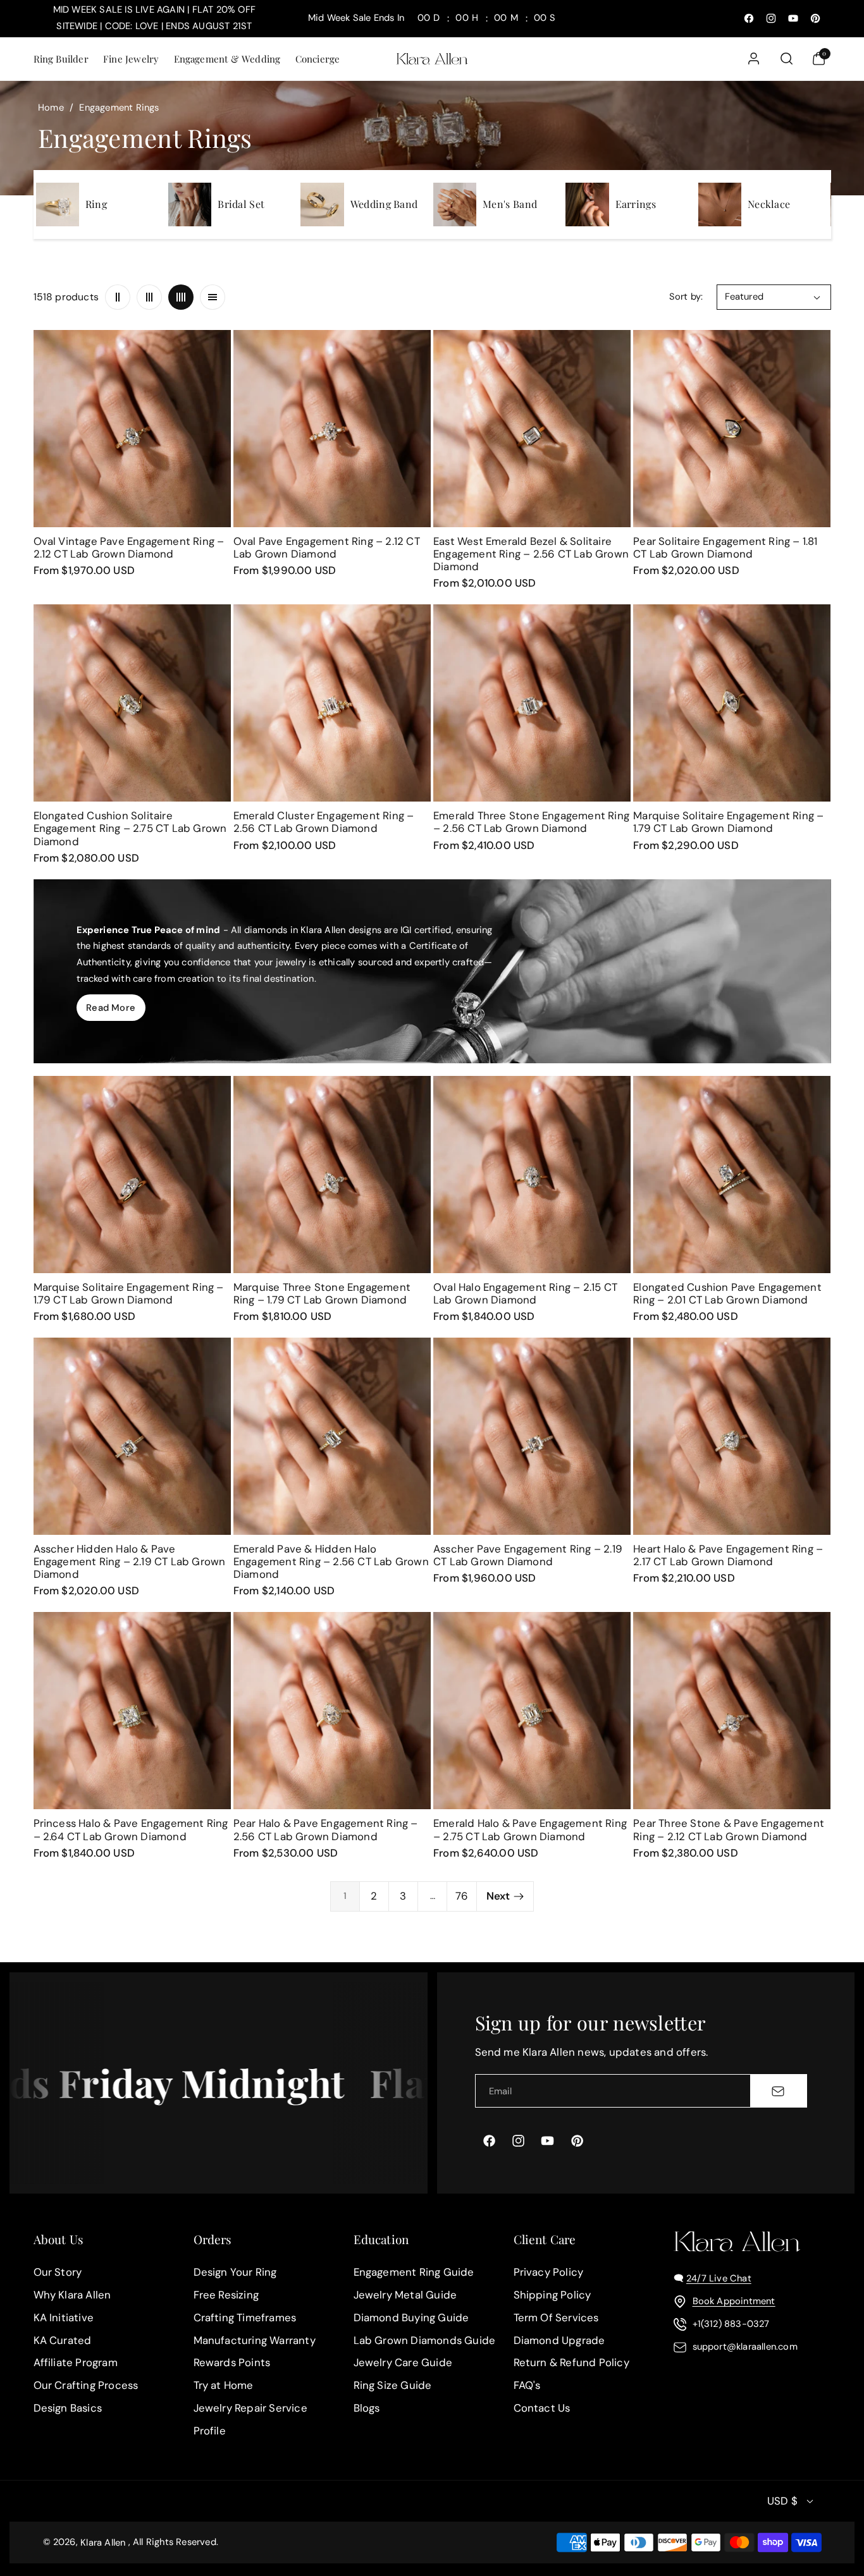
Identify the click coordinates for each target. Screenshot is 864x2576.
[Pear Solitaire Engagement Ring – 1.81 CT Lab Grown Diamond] (732, 429)
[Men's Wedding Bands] (455, 204)
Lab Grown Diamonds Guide (425, 2340)
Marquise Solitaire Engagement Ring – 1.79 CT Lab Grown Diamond (728, 822)
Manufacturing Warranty (255, 2340)
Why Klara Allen (72, 2295)
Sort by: (686, 296)
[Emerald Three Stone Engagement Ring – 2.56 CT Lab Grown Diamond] (532, 703)
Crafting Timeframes (245, 2317)
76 (462, 1896)
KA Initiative (64, 2317)
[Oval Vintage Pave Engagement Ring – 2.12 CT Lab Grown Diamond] (132, 429)
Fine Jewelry (131, 59)
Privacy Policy (549, 2272)
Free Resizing (226, 2295)
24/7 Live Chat (719, 2278)
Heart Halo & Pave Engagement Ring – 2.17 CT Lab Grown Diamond (728, 1555)
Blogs (367, 2408)
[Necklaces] (720, 204)
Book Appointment (734, 2301)
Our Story (58, 2272)
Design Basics (68, 2408)
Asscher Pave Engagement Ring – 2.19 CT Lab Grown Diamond (528, 1555)
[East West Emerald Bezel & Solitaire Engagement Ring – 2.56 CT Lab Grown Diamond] (532, 429)
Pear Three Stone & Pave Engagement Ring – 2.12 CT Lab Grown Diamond (729, 1829)
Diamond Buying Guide (411, 2317)
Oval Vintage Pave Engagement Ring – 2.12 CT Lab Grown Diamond (129, 547)
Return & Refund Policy (571, 2363)
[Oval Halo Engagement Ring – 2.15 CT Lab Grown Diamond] (532, 1175)
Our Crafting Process (86, 2385)
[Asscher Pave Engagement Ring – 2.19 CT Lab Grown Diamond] (532, 1436)
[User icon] (754, 58)
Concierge (318, 59)
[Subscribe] (778, 2091)
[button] (60, 58)
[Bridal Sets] (190, 204)
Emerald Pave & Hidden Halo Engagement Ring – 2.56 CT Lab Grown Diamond (331, 1561)
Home (51, 107)
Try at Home (224, 2385)
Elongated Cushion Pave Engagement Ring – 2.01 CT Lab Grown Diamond (727, 1293)
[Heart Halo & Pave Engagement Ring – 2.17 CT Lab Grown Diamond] (732, 1436)
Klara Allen (103, 2542)
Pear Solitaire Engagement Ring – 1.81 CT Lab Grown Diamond (725, 547)
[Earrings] (587, 204)
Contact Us (542, 2408)
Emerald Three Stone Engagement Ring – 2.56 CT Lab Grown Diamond (531, 822)
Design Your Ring (235, 2272)
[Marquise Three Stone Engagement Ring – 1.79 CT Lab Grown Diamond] (332, 1175)
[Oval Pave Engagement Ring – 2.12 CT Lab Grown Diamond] (332, 429)
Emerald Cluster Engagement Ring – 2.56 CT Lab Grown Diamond (324, 822)
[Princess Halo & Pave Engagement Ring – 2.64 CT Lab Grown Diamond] (132, 1711)
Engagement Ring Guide (414, 2272)
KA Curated (63, 2340)
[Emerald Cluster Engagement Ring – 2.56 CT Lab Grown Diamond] (332, 703)
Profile (210, 2431)
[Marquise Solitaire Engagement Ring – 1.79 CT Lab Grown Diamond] (732, 703)
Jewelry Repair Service (250, 2408)
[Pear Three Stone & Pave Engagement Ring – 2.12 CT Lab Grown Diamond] (732, 1711)
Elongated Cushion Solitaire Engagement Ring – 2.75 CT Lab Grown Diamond (130, 828)
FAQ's (527, 2385)
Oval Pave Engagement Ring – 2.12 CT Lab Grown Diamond (327, 547)
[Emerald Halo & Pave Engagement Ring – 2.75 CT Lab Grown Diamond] (532, 1711)
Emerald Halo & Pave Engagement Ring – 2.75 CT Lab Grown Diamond (530, 1829)
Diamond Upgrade (559, 2340)
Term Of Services (556, 2317)
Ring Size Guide (393, 2385)
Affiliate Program (76, 2363)
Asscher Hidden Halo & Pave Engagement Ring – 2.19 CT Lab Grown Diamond (130, 1561)
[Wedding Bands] (322, 204)
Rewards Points (232, 2363)
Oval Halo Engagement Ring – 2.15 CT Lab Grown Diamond (525, 1293)
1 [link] (345, 1896)
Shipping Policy (552, 2295)
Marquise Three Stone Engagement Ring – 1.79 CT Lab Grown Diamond (322, 1293)
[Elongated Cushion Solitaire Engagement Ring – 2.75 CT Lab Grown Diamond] (132, 703)
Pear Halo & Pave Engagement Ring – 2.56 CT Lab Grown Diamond (326, 1829)
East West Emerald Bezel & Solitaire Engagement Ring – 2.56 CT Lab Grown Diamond (531, 554)
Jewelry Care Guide (403, 2363)
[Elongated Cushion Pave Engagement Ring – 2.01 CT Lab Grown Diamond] (732, 1175)
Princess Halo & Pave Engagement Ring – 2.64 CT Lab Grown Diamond (131, 1829)
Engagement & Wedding (227, 59)
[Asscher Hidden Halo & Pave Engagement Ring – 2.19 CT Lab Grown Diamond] (132, 1436)
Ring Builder (61, 59)
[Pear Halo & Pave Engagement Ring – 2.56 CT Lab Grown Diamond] (332, 1711)
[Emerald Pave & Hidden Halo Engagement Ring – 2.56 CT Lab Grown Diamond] (332, 1436)
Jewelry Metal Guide (405, 2295)
